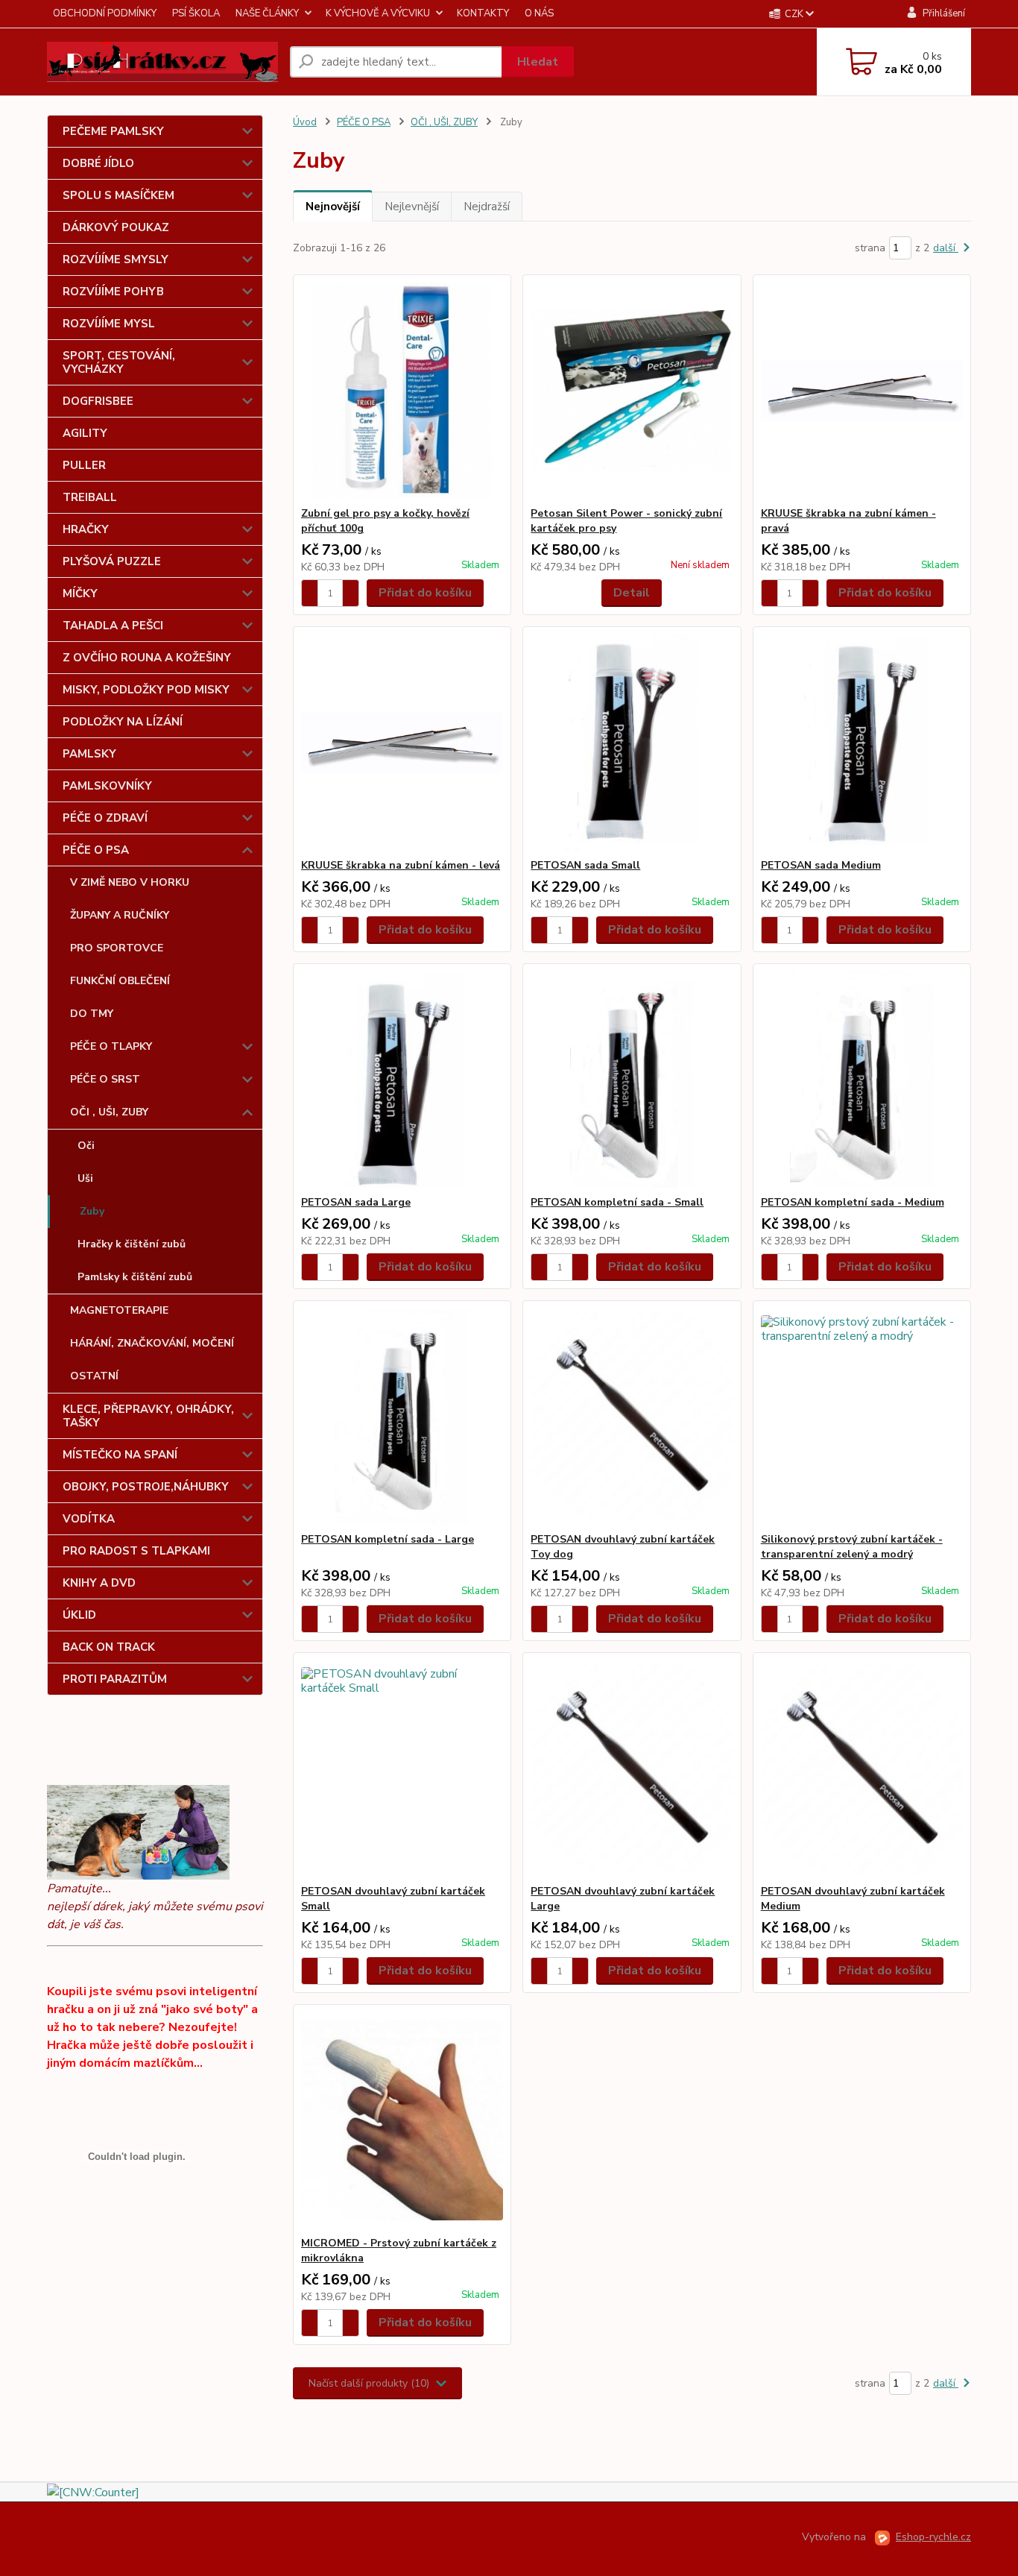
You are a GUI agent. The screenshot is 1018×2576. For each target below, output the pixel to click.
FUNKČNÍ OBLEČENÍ (120, 981)
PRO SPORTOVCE (117, 948)
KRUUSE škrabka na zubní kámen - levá (401, 865)
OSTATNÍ (94, 1376)
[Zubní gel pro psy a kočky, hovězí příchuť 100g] (402, 391)
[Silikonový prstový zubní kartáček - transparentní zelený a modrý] (862, 1417)
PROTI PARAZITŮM (115, 1679)
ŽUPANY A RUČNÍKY (120, 915)
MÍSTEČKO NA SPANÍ (120, 1455)
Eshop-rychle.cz (933, 2537)
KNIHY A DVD (99, 1583)
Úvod (305, 122)
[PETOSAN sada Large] (402, 1080)
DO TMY (92, 1014)
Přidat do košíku (425, 593)
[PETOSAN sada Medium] (862, 743)
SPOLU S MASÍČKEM (118, 195)
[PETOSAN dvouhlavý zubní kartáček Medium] (862, 1769)
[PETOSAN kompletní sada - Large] (402, 1417)
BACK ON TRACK (109, 1647)
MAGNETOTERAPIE (119, 1310)
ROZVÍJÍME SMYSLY (116, 259)
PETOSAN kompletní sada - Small (617, 1202)
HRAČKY (86, 529)
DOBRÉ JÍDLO (98, 163)
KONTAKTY (483, 13)
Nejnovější (333, 207)
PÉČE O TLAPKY (111, 1046)
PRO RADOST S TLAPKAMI (136, 1551)
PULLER (84, 465)
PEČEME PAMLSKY (113, 131)
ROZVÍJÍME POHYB (113, 292)
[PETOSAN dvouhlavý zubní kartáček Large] (632, 1769)
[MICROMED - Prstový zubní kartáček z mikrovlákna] (402, 2120)
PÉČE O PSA (96, 850)
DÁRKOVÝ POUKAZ (116, 227)
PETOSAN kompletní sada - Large (388, 1539)
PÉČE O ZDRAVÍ (105, 818)
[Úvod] (162, 62)
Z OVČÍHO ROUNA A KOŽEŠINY (147, 658)
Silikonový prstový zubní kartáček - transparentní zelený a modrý (852, 1547)
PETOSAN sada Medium (821, 865)
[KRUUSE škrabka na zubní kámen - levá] (402, 743)
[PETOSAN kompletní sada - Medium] (862, 1080)
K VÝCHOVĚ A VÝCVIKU (378, 13)
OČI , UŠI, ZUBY (109, 1112)
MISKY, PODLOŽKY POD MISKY (146, 690)
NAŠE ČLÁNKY (267, 13)
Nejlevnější (412, 207)
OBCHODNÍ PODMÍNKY (105, 13)
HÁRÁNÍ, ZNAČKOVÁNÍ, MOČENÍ (152, 1343)
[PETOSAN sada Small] (632, 743)
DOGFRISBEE (98, 401)
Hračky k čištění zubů (132, 1244)
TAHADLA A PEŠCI (113, 626)
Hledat (538, 62)
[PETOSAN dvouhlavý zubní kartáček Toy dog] (632, 1417)
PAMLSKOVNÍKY (107, 786)
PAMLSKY (89, 754)
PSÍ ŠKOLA (196, 13)
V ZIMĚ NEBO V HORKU (130, 882)
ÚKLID (79, 1615)
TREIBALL (90, 497)
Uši (85, 1178)
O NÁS (539, 13)
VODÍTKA (89, 1519)
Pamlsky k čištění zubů (135, 1277)
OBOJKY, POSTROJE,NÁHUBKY (146, 1487)
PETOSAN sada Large (356, 1202)
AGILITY (85, 433)
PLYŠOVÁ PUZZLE (112, 561)
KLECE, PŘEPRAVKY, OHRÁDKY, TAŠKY (148, 1416)
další (946, 248)
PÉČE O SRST (105, 1079)
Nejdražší (487, 207)
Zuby (92, 1211)
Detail (632, 593)
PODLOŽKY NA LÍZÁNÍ (123, 722)
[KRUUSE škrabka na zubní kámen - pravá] (862, 391)
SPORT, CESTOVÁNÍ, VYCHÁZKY (119, 362)
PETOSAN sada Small (585, 865)
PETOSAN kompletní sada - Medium (853, 1202)
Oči (86, 1146)
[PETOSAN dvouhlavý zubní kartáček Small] (402, 1769)
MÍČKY (80, 593)
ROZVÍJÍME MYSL (109, 324)
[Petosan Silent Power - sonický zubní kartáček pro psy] (632, 391)
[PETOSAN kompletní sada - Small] (632, 1080)
